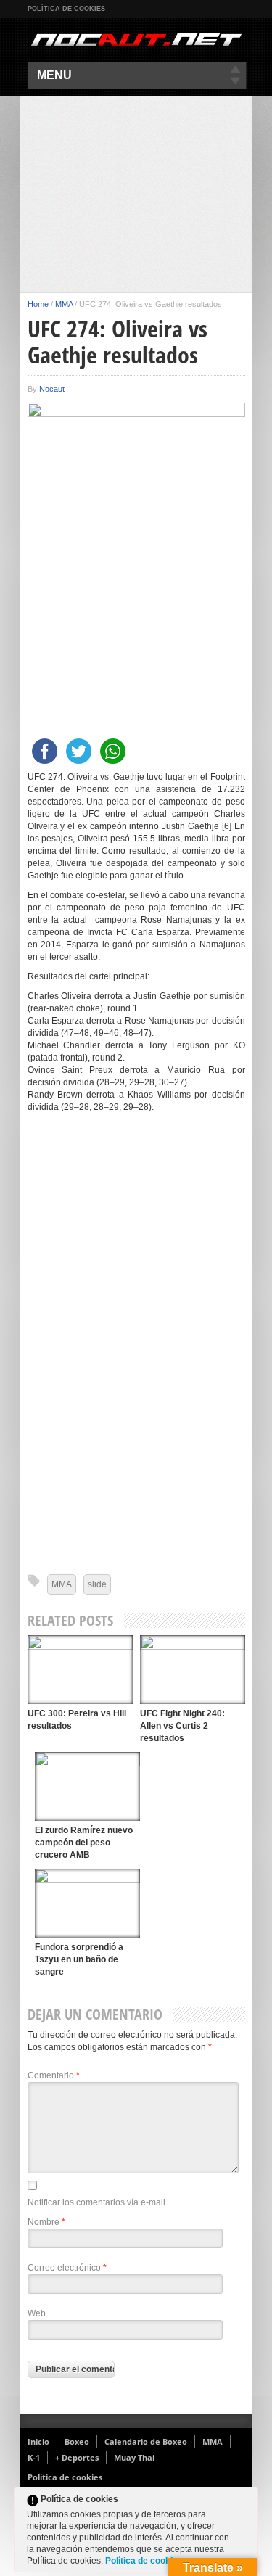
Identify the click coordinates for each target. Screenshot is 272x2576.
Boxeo (77, 2441)
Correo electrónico (67, 2268)
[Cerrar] (246, 2502)
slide (97, 1584)
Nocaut (52, 389)
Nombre (46, 2222)
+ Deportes (77, 2457)
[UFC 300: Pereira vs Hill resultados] (80, 1670)
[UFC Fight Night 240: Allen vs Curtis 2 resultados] (193, 1670)
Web (37, 2313)
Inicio (38, 2441)
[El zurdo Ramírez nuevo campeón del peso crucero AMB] (87, 1786)
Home (38, 304)
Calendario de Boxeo (146, 2441)
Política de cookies (66, 9)
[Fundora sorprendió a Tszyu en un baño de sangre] (87, 1903)
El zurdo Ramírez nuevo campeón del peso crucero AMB (84, 1843)
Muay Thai (134, 2457)
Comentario (54, 2075)
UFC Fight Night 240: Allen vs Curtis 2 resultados (182, 1726)
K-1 (34, 2457)
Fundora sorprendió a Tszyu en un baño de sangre (79, 1959)
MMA (64, 304)
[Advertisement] (136, 194)
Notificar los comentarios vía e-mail (96, 2202)
